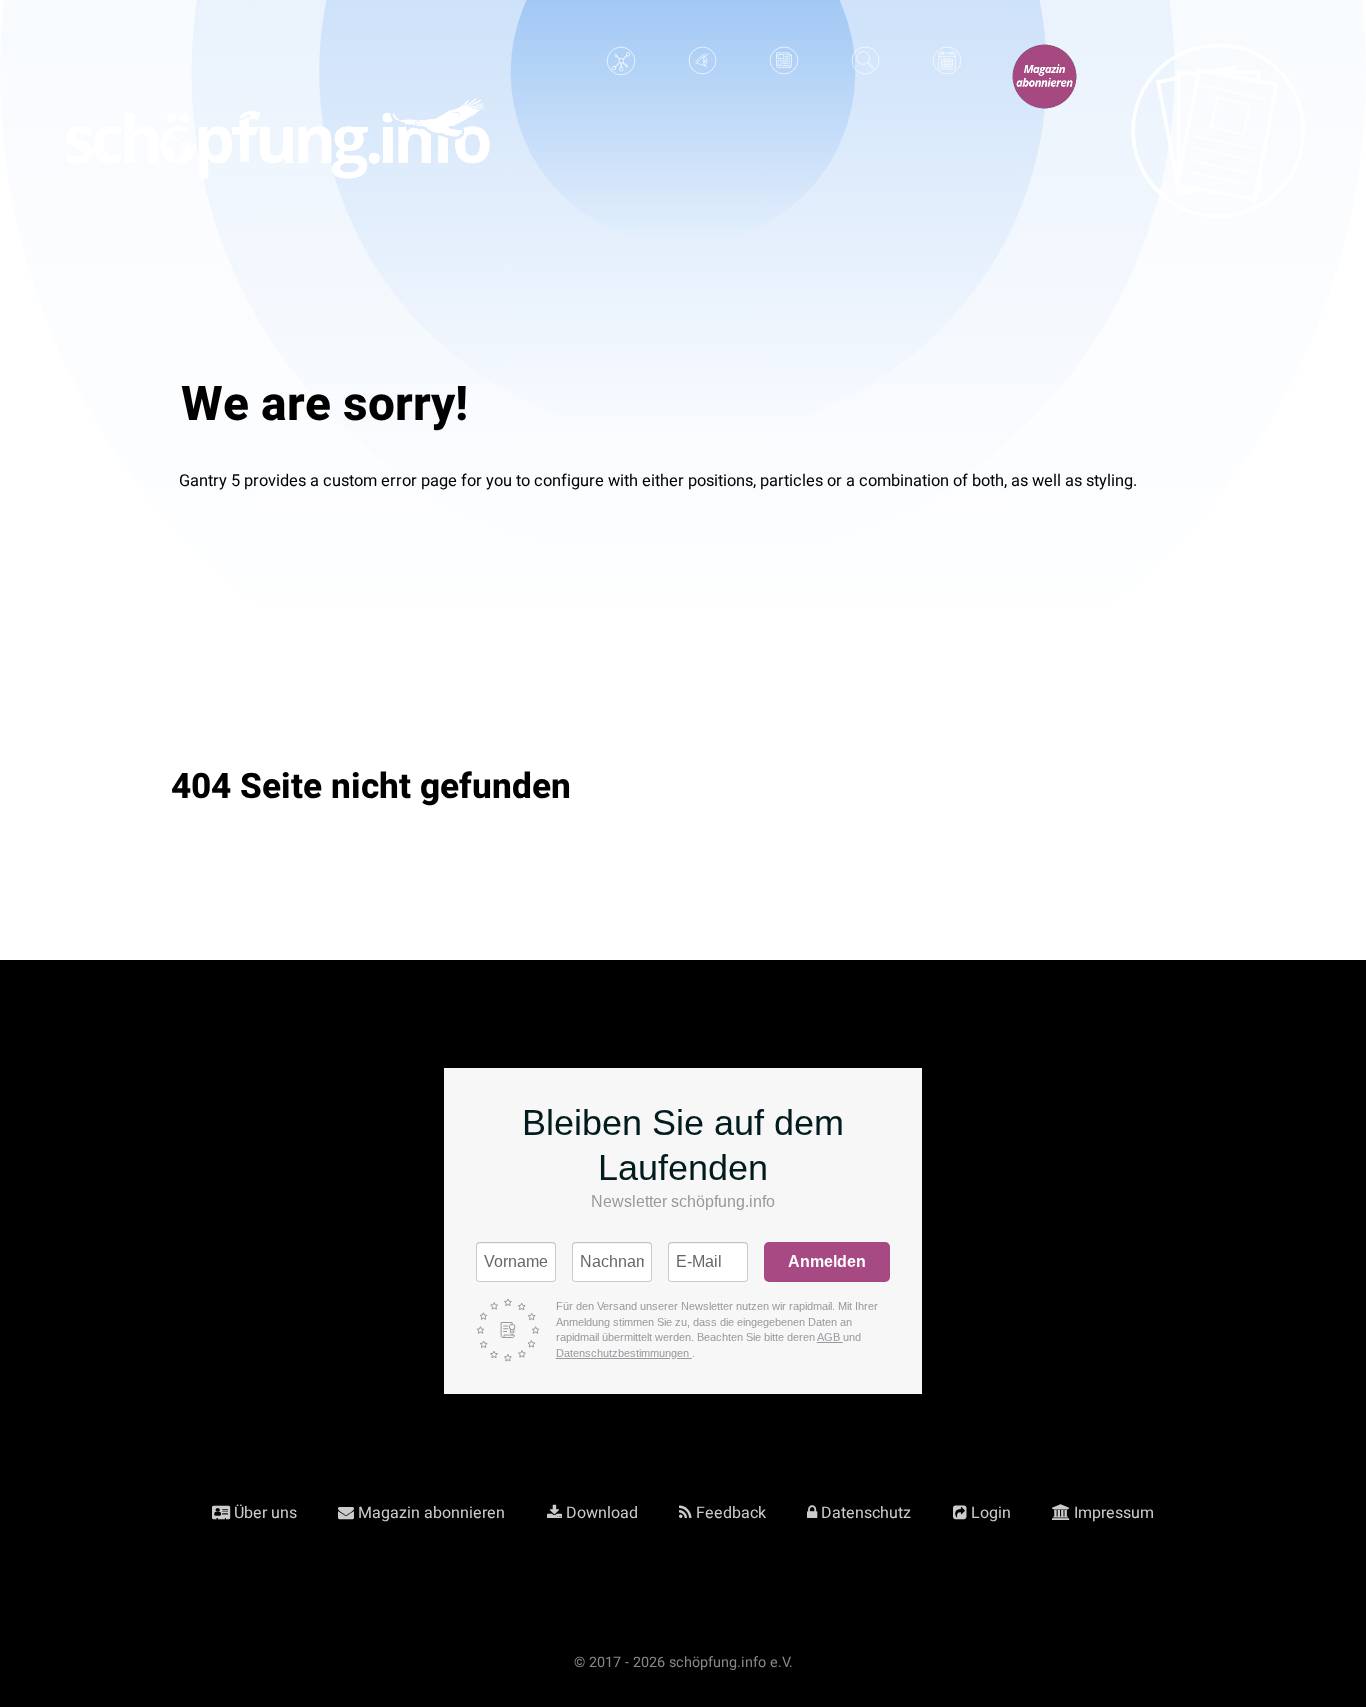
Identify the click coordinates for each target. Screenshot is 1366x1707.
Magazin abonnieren (431, 1513)
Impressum (1114, 1513)
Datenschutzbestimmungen (624, 1353)
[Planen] (946, 68)
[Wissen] (621, 68)
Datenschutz (866, 1513)
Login (991, 1513)
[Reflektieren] (783, 68)
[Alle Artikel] (1216, 141)
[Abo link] (1044, 84)
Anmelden (827, 1261)
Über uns (265, 1513)
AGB (830, 1337)
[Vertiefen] (865, 68)
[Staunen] (702, 68)
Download (602, 1513)
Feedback (731, 1513)
